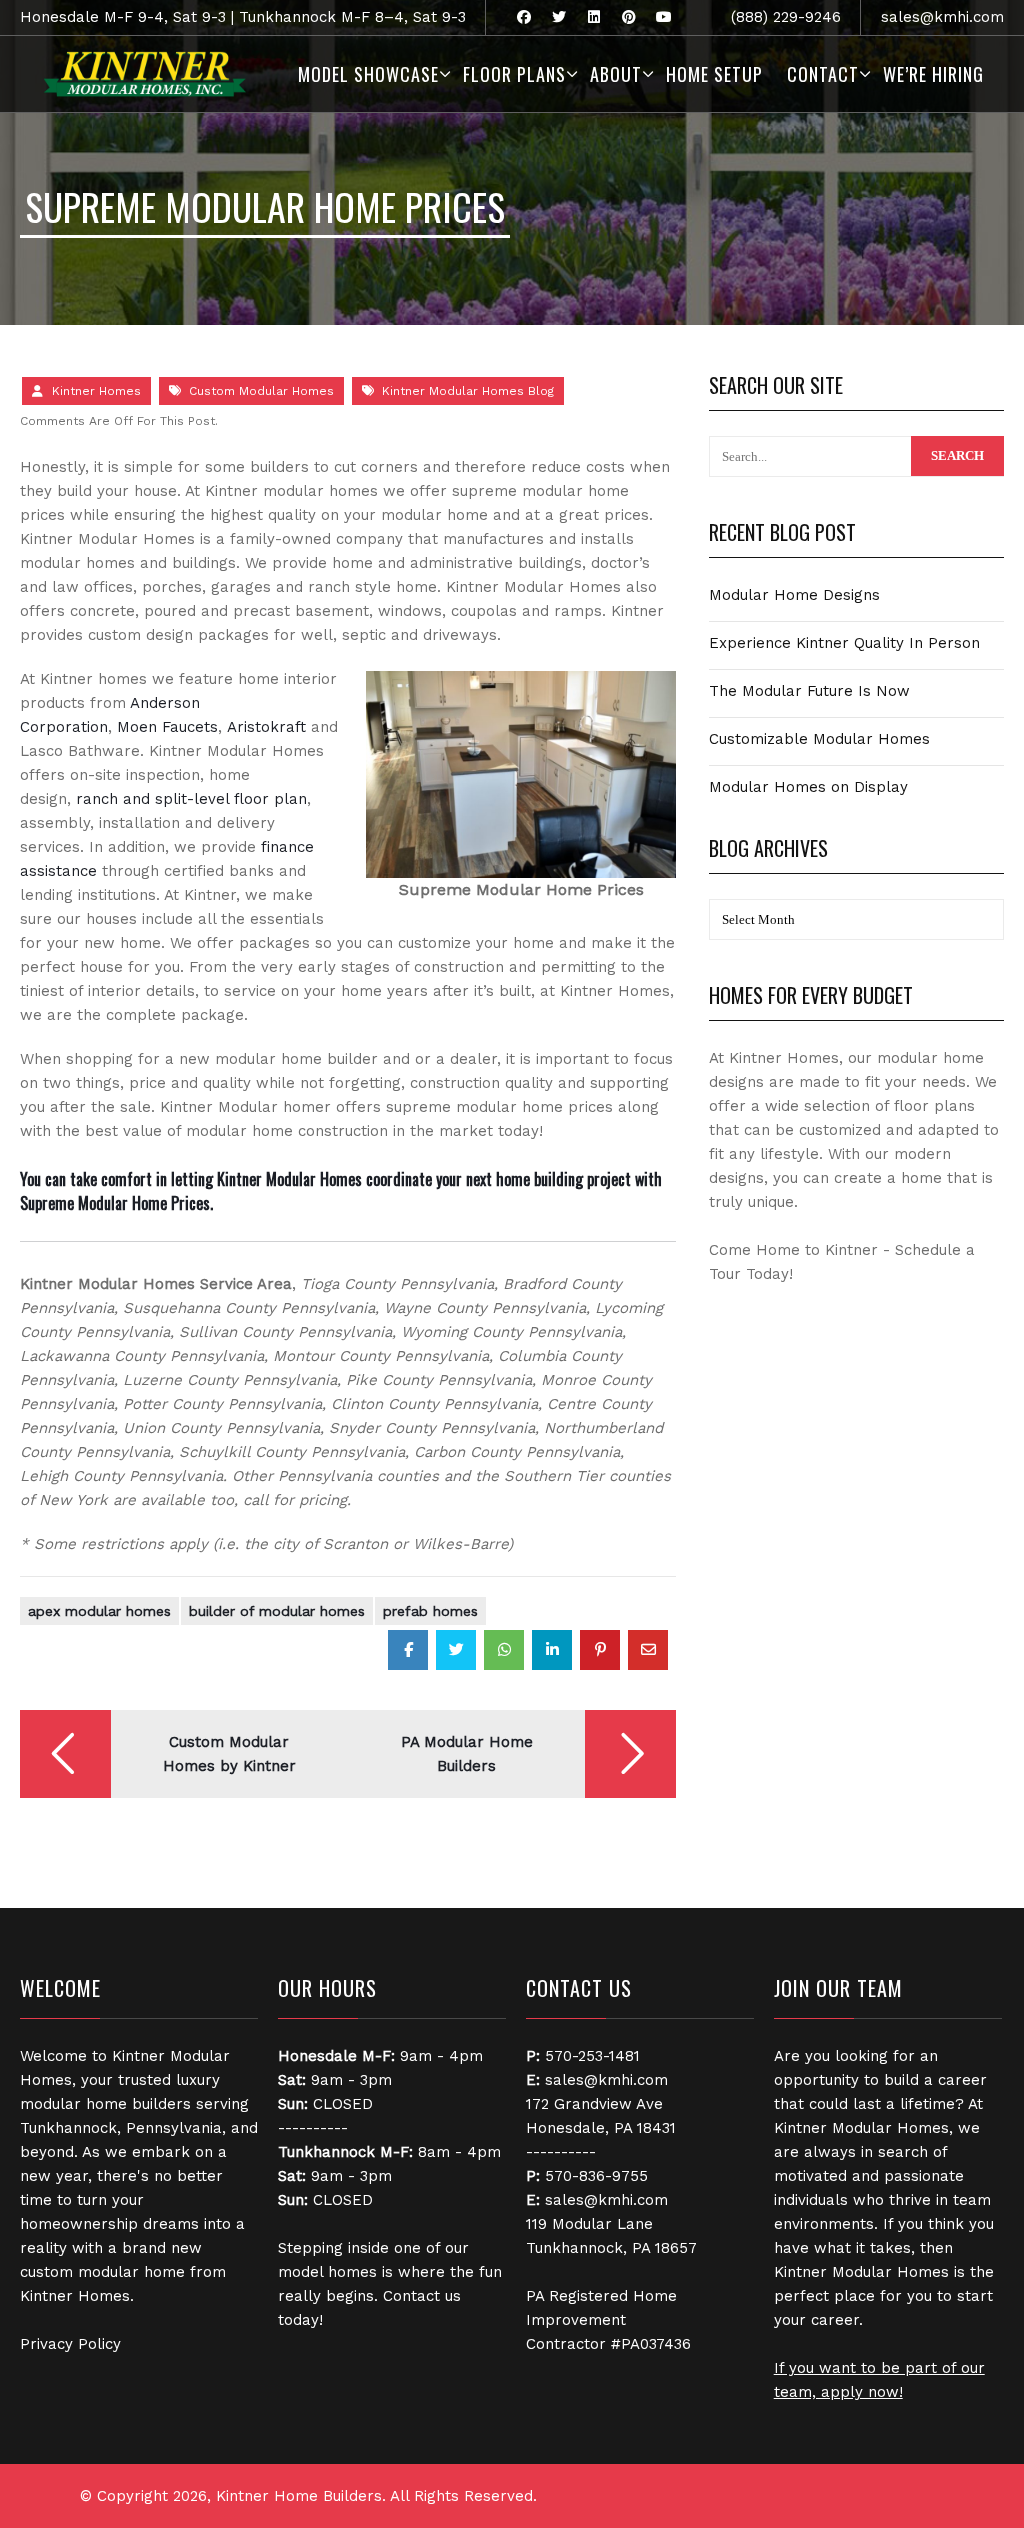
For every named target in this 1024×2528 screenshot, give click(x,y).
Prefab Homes (430, 1611)
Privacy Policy (70, 2344)
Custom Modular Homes (261, 391)
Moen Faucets (167, 727)
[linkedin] (593, 17)
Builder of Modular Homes (277, 1611)
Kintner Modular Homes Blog (468, 391)
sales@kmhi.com (942, 17)
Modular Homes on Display (808, 787)
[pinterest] (628, 17)
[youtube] (663, 17)
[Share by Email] (648, 1650)
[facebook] (523, 17)
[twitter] (558, 17)
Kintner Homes (96, 391)
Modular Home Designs (794, 595)
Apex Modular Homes (99, 1611)
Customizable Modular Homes (819, 739)
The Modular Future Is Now (809, 691)
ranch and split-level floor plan (191, 799)
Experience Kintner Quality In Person (844, 643)
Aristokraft (266, 727)
